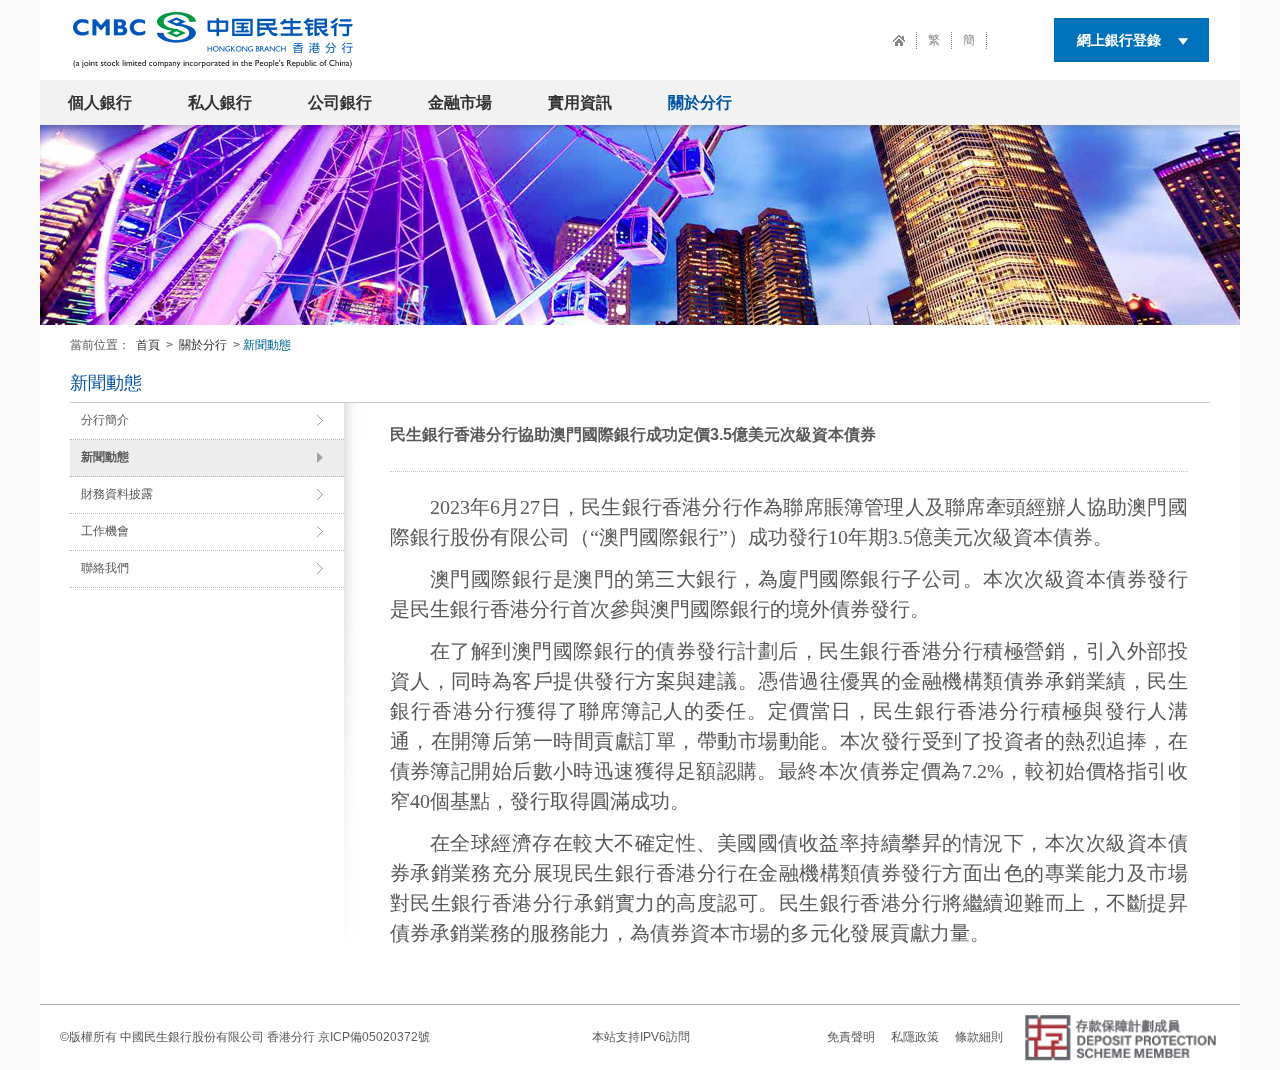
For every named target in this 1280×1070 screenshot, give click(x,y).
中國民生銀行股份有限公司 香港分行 (217, 1037)
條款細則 (979, 1037)
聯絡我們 (105, 568)
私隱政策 (915, 1037)
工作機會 (105, 531)
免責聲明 (851, 1037)
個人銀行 (100, 102)
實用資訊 (580, 102)
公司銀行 (340, 102)
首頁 (148, 345)
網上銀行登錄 (1119, 40)
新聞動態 (105, 457)
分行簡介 (105, 420)
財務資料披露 (117, 494)
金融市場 (460, 102)
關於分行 (700, 102)
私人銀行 (220, 102)
